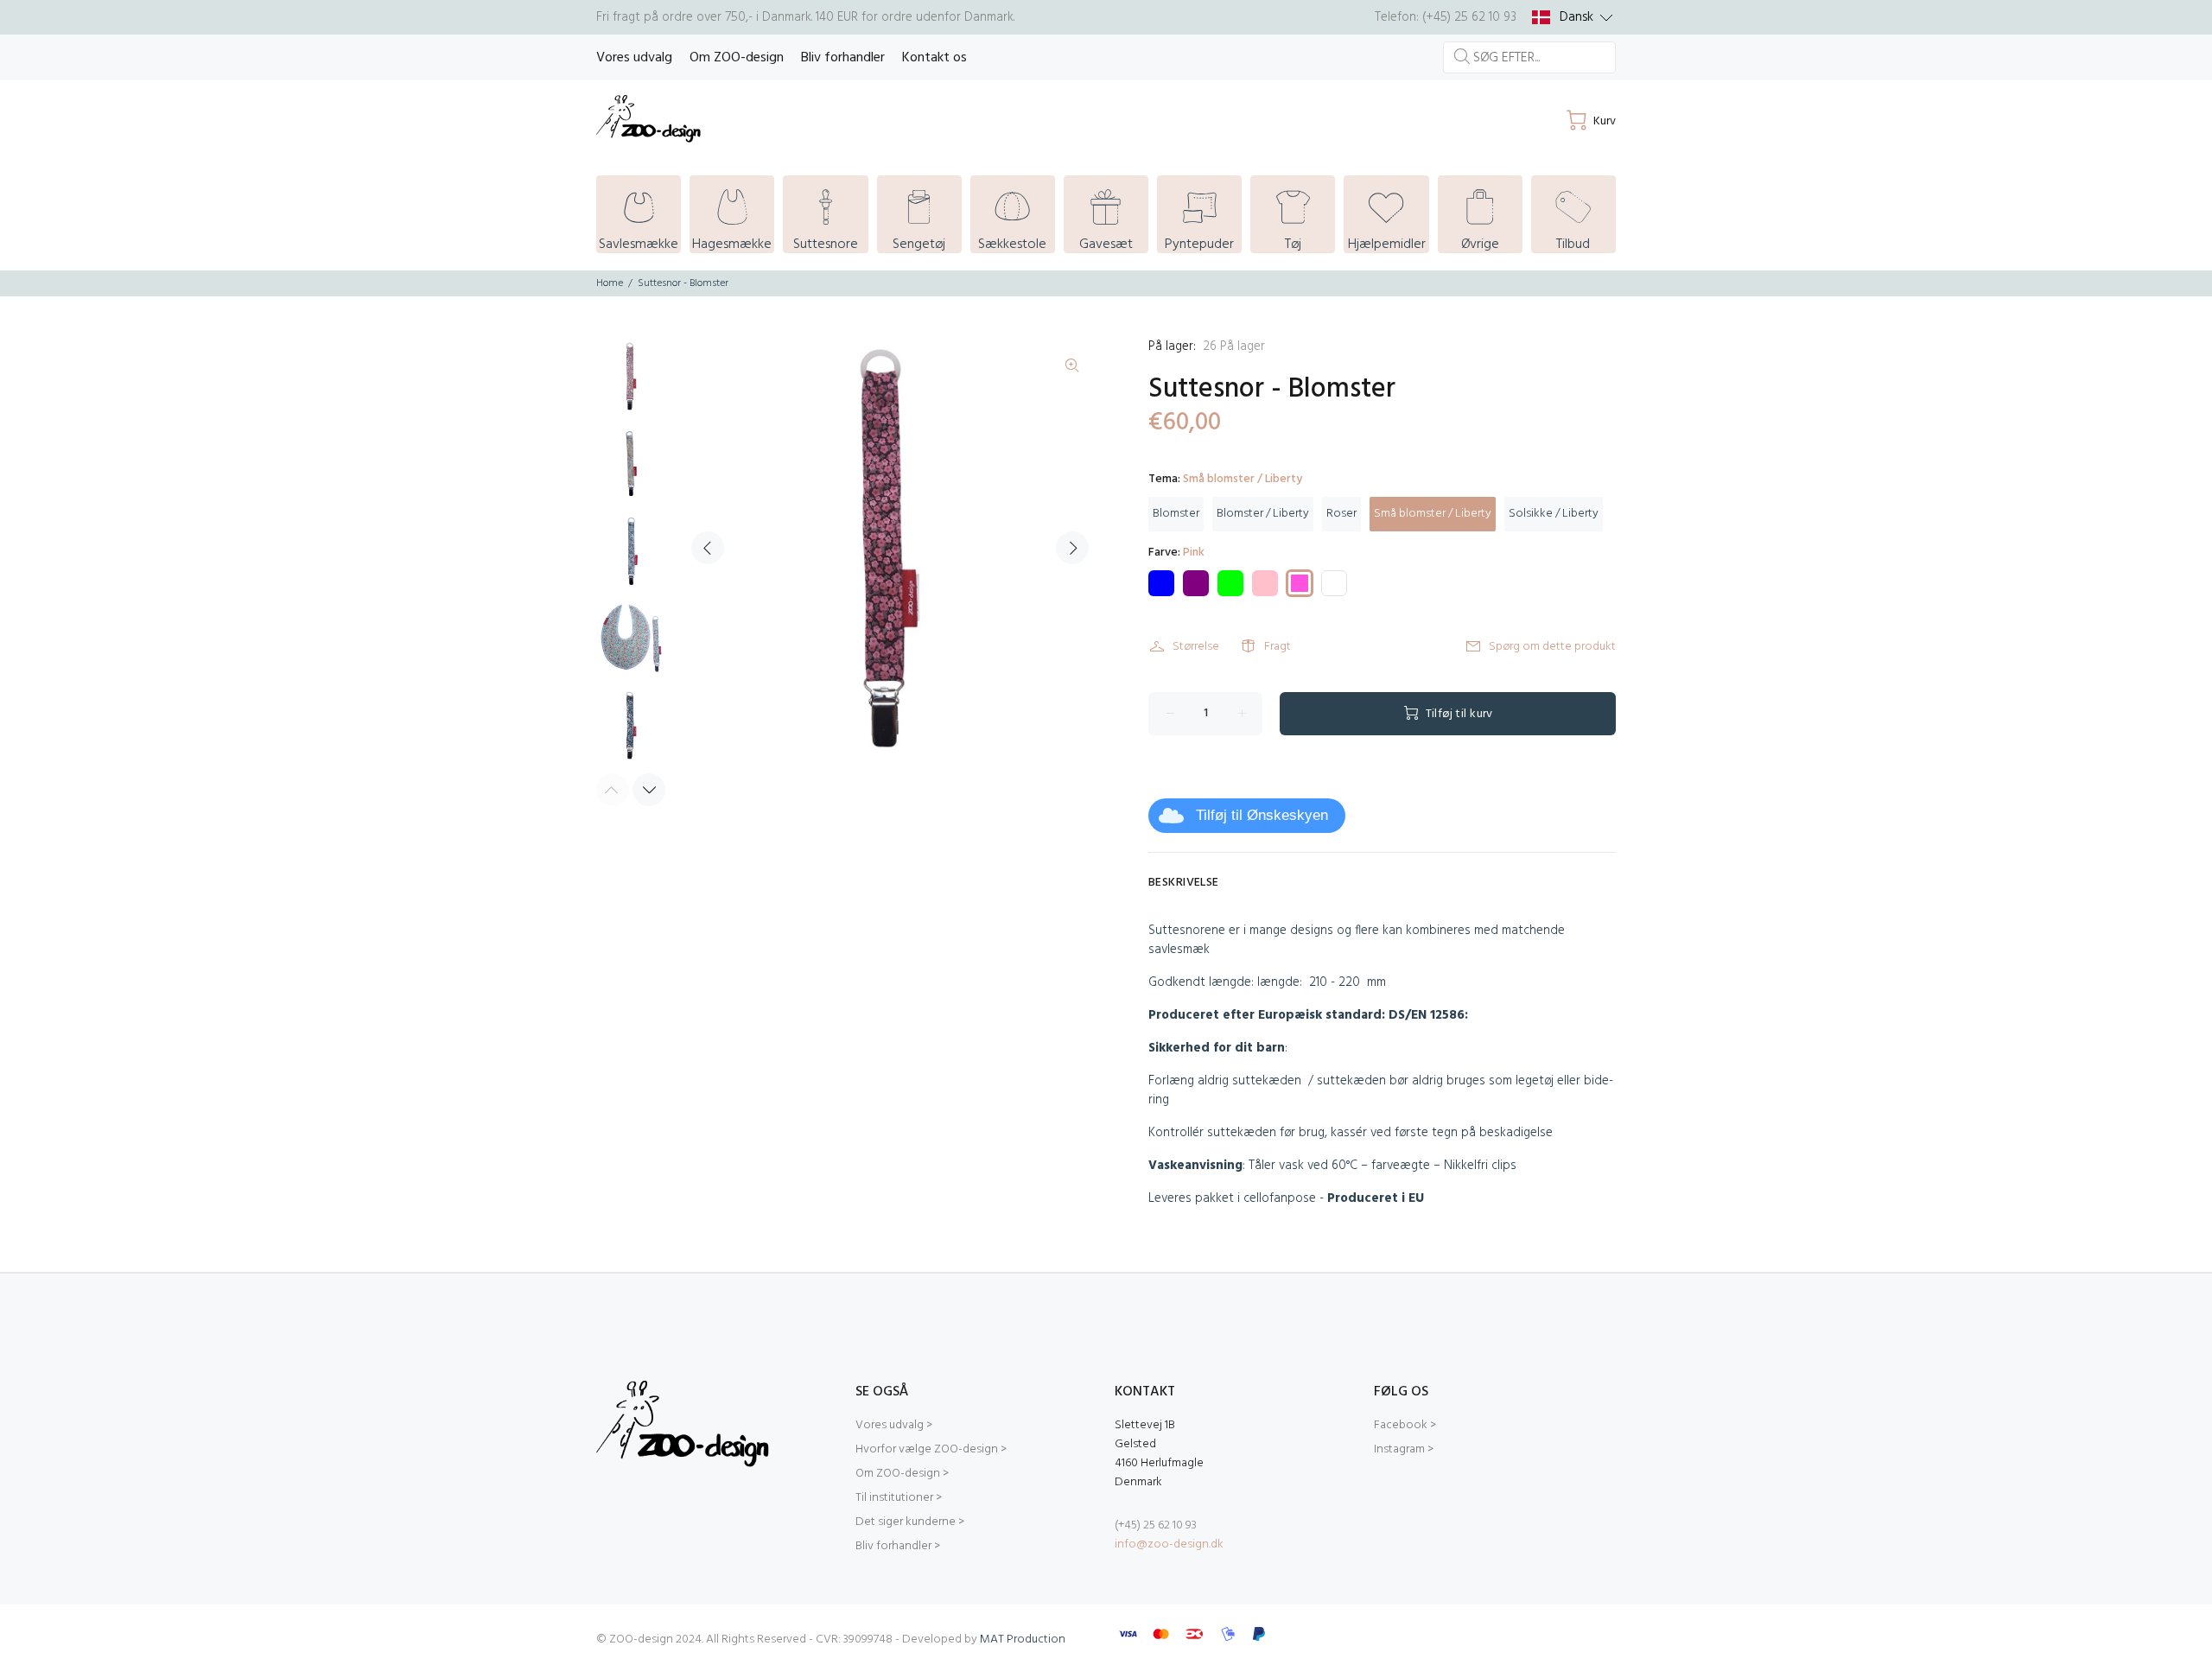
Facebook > (1405, 1425)
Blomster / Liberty (1263, 514)
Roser (1341, 514)
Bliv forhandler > (898, 1546)
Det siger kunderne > (910, 1522)
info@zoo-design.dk (1169, 1544)
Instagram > (1404, 1449)
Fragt (1278, 647)
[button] (1573, 17)
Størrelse (1196, 647)
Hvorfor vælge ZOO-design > (931, 1449)
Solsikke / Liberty (1554, 514)
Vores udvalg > (894, 1425)
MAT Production (1023, 1640)
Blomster (1176, 514)
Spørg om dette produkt (1552, 647)
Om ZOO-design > (902, 1474)
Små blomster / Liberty (1433, 514)
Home (610, 283)
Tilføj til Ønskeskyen (1262, 815)
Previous (708, 548)
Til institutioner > (899, 1498)
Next (1072, 548)
